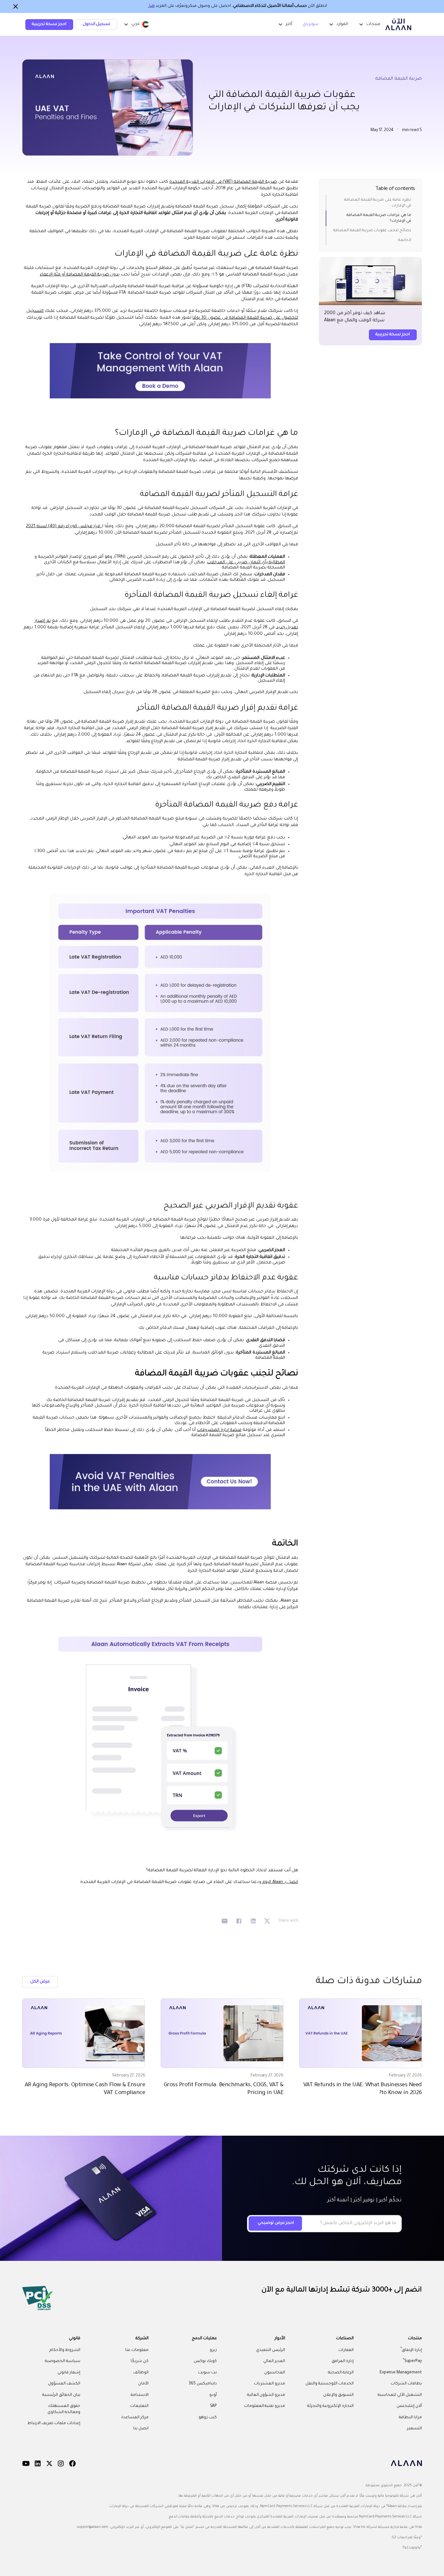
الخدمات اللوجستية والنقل (330, 2384)
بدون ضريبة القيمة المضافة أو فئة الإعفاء (80, 275)
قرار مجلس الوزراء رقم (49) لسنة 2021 (64, 526)
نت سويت (207, 2373)
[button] (136, 24)
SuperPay (412, 2361)
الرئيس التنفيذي (271, 2350)
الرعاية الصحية (341, 2373)
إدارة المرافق (343, 2361)
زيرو (213, 2350)
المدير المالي (274, 2361)
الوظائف (141, 2373)
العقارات (346, 2350)
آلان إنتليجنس (409, 2406)
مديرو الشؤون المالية (266, 2395)
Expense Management (401, 2373)
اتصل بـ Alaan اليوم (280, 1882)
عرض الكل (40, 1982)
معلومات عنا (137, 2350)
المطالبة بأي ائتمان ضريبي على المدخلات (246, 562)
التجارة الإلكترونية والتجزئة (330, 2406)
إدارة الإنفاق (411, 2349)
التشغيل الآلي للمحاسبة (400, 2395)
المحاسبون (275, 2373)
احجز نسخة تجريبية (49, 24)
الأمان (143, 2384)
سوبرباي (311, 24)
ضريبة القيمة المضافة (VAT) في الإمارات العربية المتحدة (223, 182)
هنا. (151, 6)
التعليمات (139, 2406)
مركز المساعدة (135, 2418)
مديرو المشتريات (269, 2384)
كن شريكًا (140, 2361)
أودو (213, 2395)
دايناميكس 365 (203, 2384)
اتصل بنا (141, 2429)
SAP (214, 2406)
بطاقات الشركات (406, 2384)
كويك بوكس (205, 2361)
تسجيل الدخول (97, 24)
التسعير (414, 2429)
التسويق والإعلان (338, 2395)
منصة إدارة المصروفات (219, 1430)
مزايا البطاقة (410, 2418)
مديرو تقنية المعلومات (265, 2406)
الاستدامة (140, 2395)
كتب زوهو (208, 2418)
